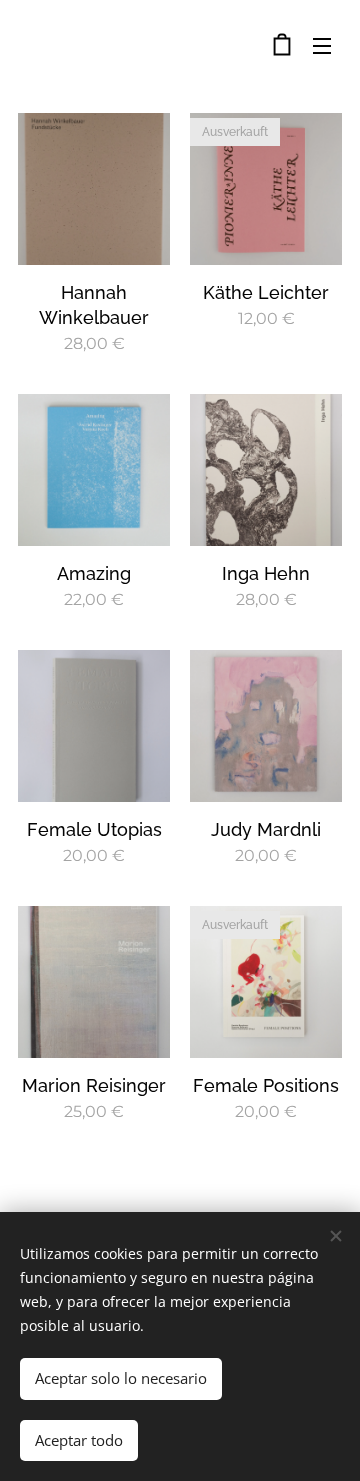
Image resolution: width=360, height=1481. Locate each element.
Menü (322, 45)
